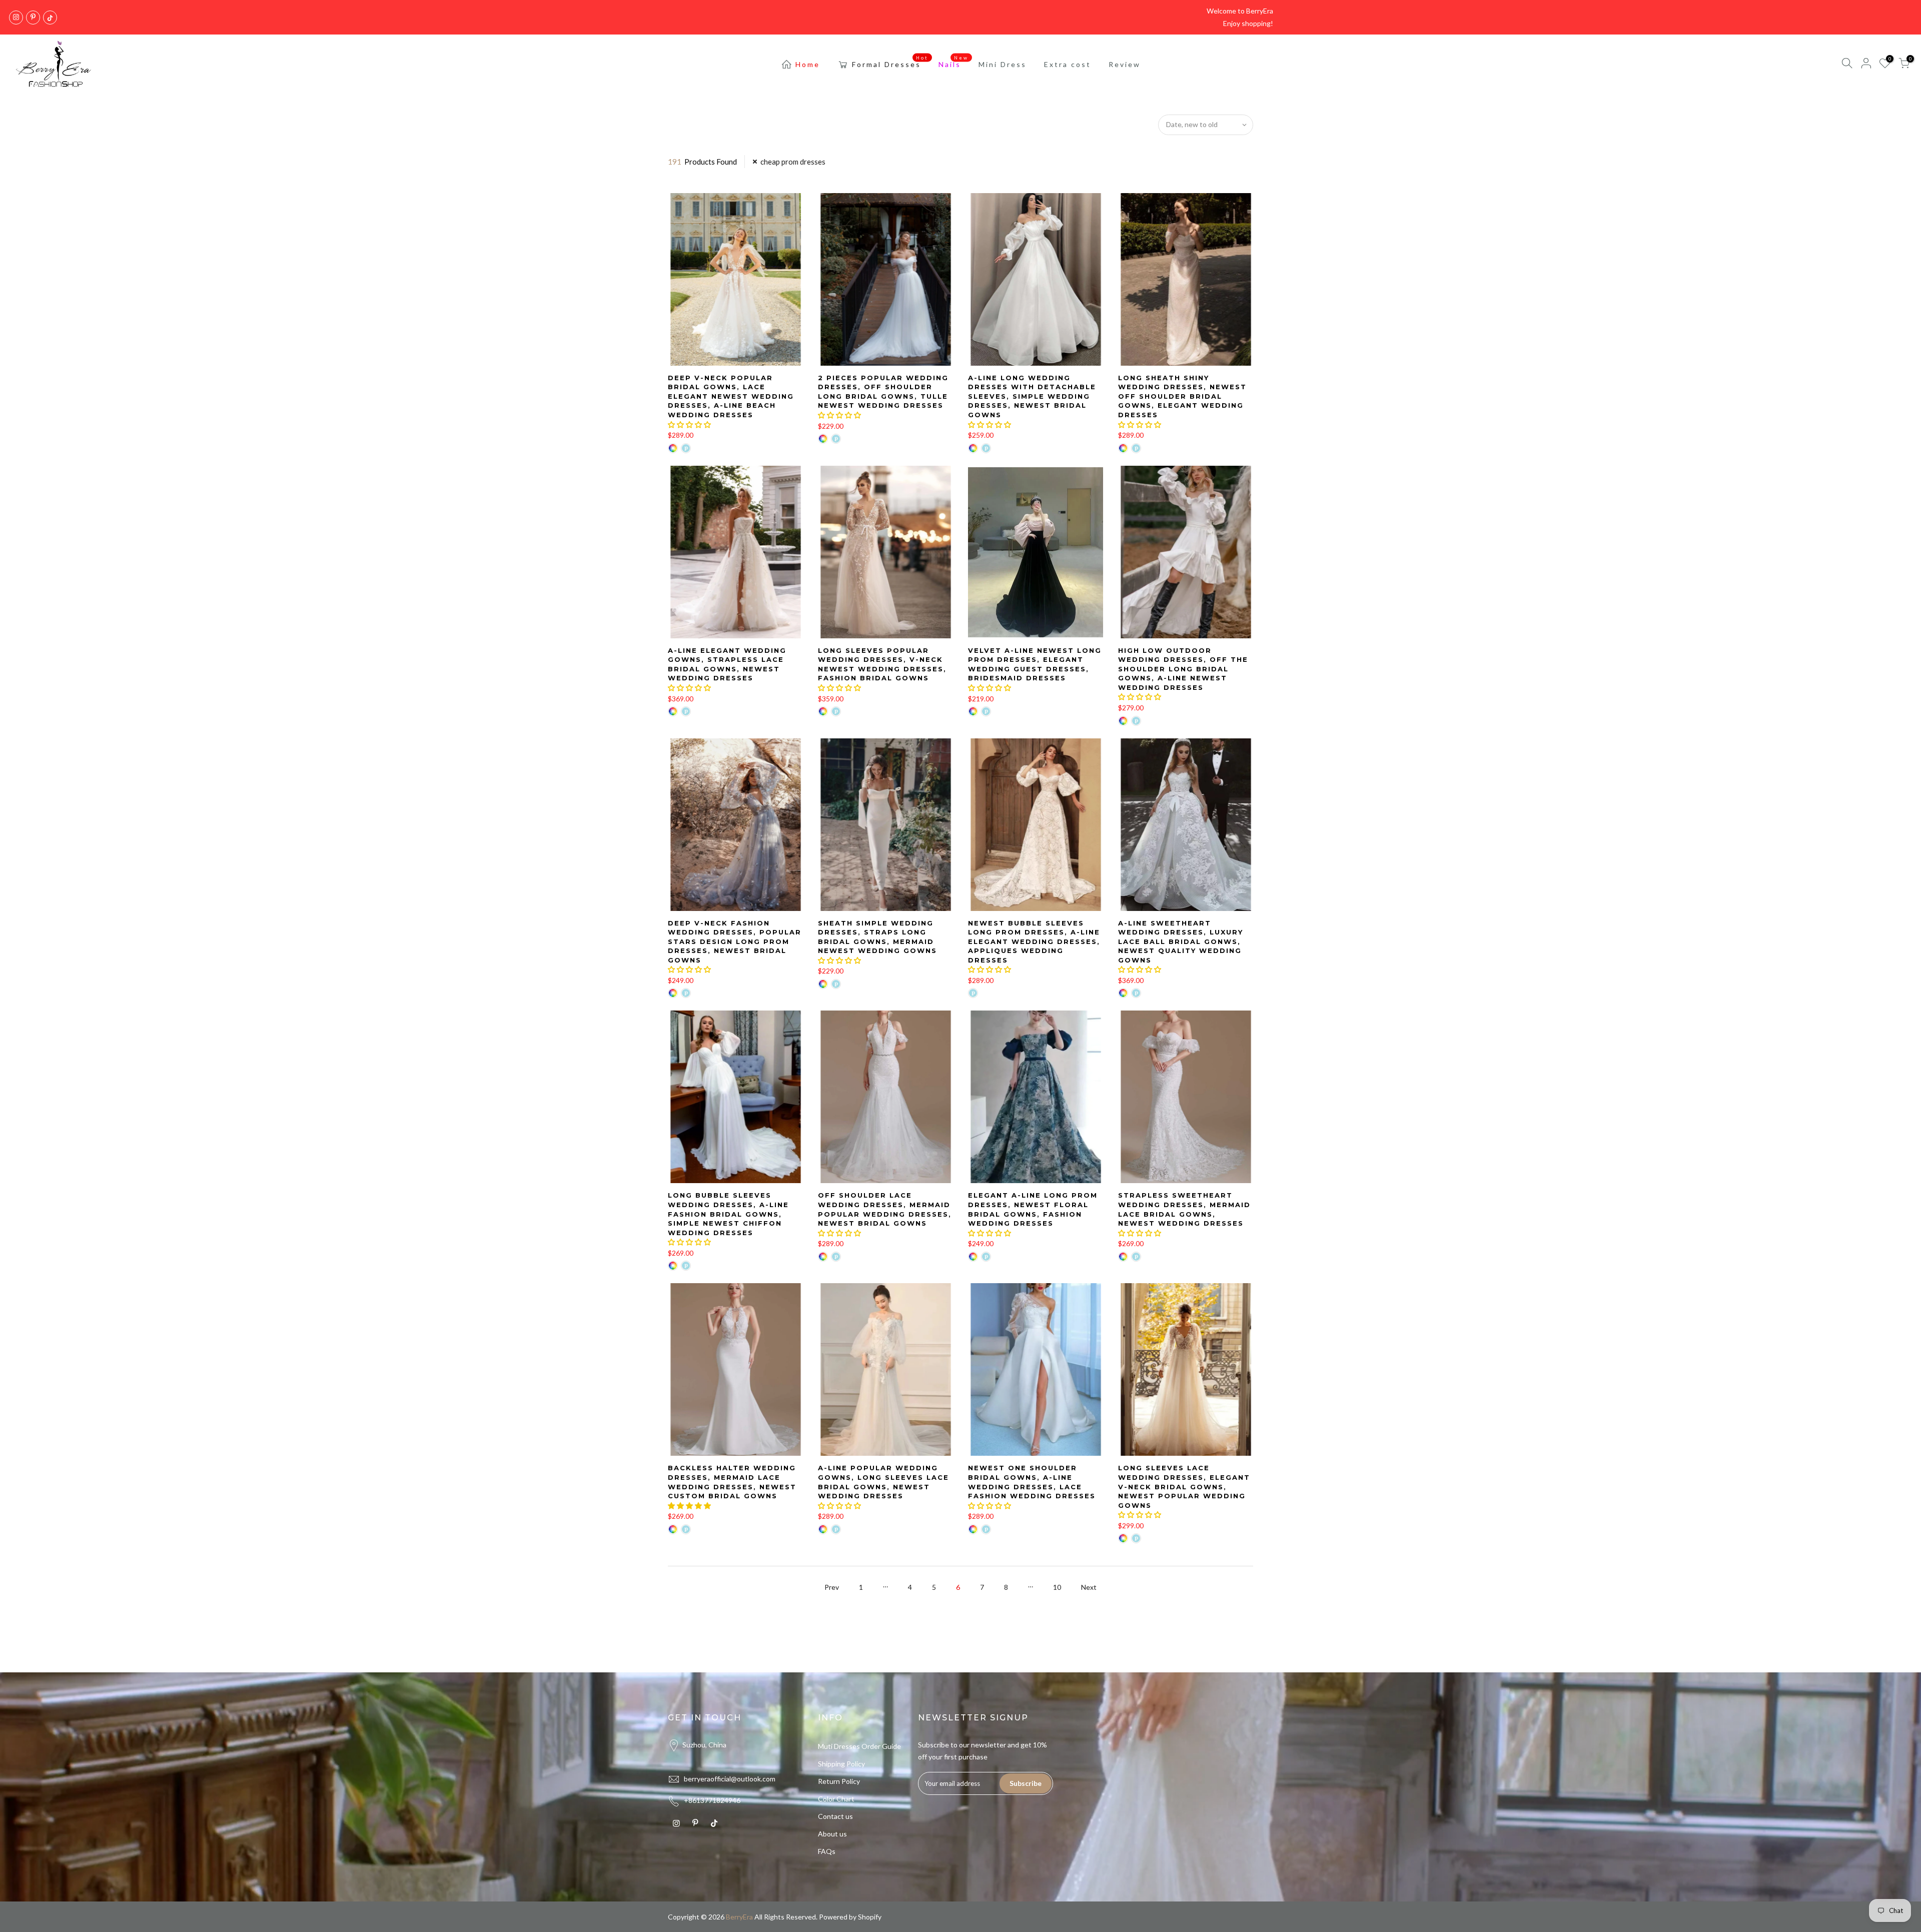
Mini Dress (1003, 64)
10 (1057, 1587)
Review (1125, 64)
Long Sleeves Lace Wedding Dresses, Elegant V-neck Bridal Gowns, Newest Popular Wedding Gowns (1184, 1486)
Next (1089, 1587)
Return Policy (839, 1781)
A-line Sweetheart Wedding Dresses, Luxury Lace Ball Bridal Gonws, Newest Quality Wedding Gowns (1181, 941)
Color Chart (836, 1799)
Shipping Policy (841, 1764)
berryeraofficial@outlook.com (730, 1779)
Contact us (835, 1816)
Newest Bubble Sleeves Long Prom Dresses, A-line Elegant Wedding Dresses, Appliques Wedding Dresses (1034, 941)
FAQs (827, 1851)
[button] (689, 424)
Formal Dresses (890, 62)
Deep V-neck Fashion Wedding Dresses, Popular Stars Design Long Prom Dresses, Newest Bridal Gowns (735, 941)
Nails (954, 62)
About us (832, 1834)
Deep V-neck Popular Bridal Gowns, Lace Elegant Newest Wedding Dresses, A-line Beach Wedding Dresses (731, 396)
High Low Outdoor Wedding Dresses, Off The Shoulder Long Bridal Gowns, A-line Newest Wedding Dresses (1183, 669)
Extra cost (1068, 64)
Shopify (870, 1917)
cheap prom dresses (793, 162)
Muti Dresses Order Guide (859, 1746)
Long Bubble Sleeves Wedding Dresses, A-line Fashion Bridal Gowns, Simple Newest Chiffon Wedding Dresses (728, 1214)
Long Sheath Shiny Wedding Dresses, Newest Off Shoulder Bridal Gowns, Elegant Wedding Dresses (1182, 396)
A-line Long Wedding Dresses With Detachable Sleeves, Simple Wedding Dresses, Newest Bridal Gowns (1032, 396)
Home (808, 64)
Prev (832, 1587)
